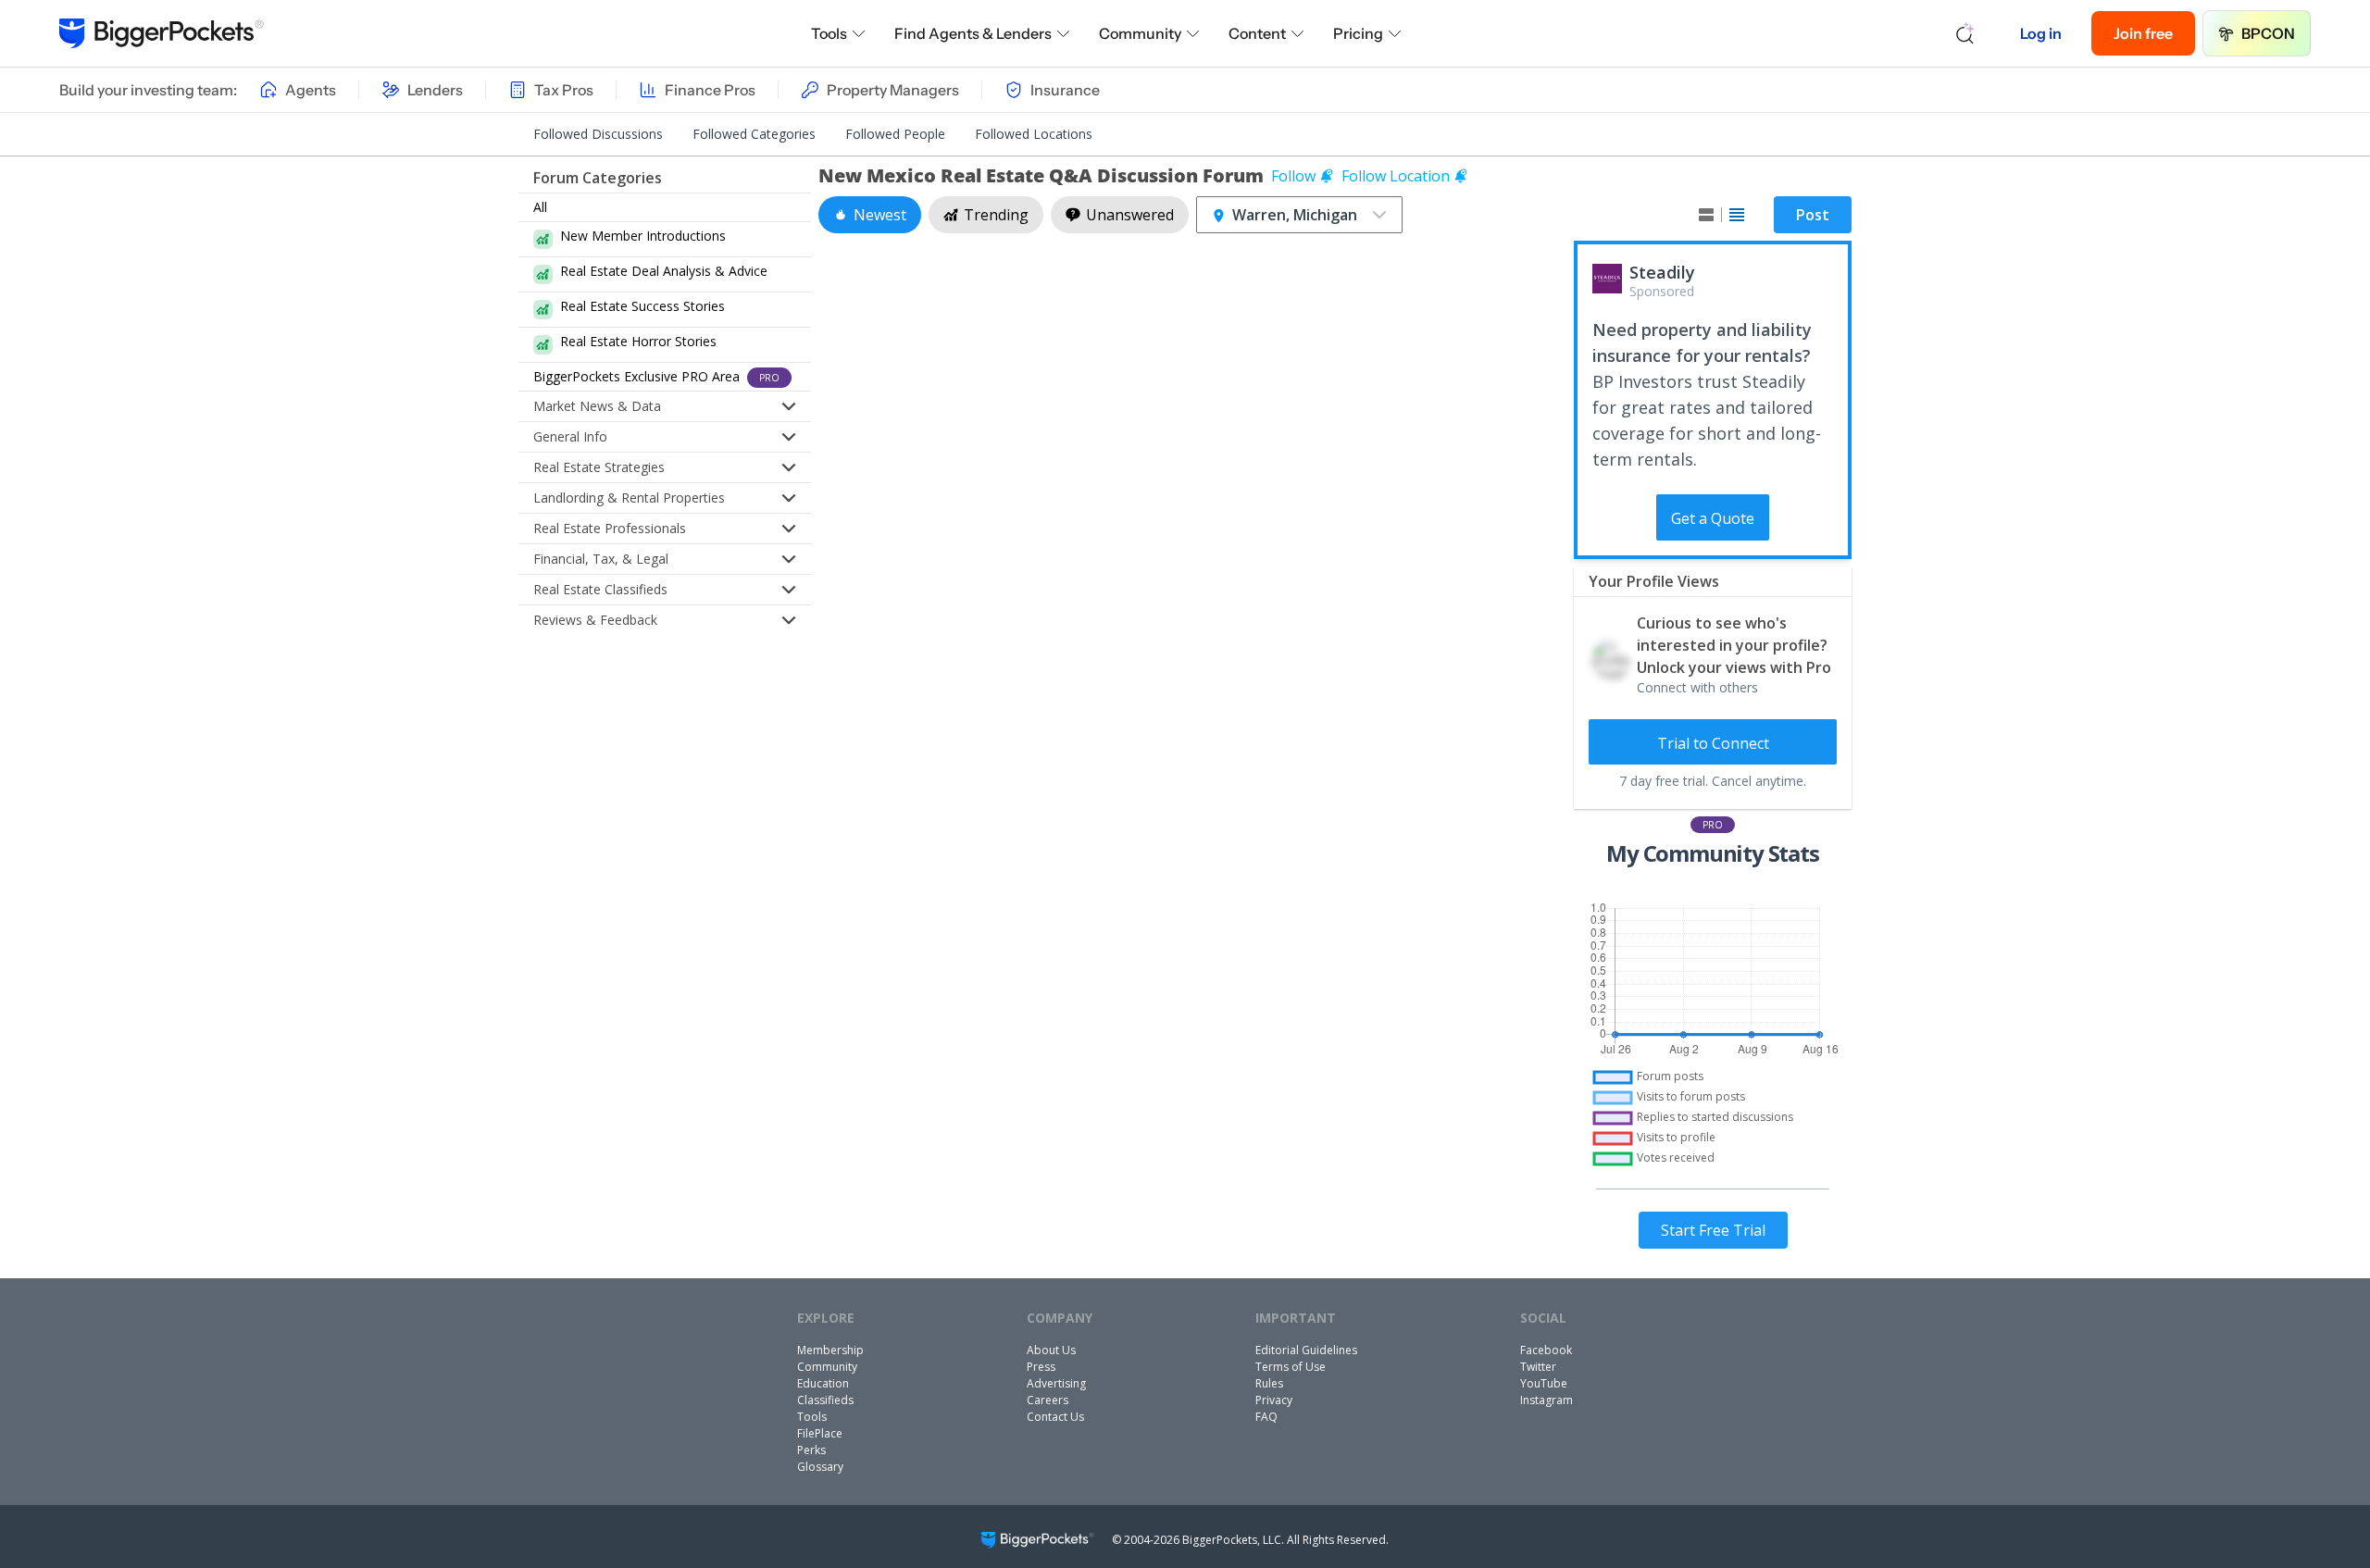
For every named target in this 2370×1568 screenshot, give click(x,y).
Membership (830, 1350)
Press (1041, 1367)
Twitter (1538, 1367)
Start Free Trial (1713, 1230)
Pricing (1358, 33)
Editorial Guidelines (1306, 1350)
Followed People (895, 134)
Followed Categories (754, 134)
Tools (829, 33)
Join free (2143, 33)
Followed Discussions (598, 134)
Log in (2041, 33)
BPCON (2268, 33)
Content (1257, 33)
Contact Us (1055, 1417)
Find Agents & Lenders (973, 33)
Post (1813, 215)
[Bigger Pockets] (162, 33)
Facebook (1546, 1350)
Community (1140, 33)
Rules (1269, 1383)
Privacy (1274, 1400)
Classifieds (825, 1400)
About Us (1051, 1350)
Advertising (1056, 1383)
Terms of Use (1291, 1367)
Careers (1048, 1400)
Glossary (820, 1467)
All (540, 207)
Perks (811, 1450)
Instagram (1547, 1400)
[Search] (1965, 33)
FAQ (1266, 1417)
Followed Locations (1034, 134)
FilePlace (820, 1433)
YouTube (1544, 1383)
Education (823, 1383)
